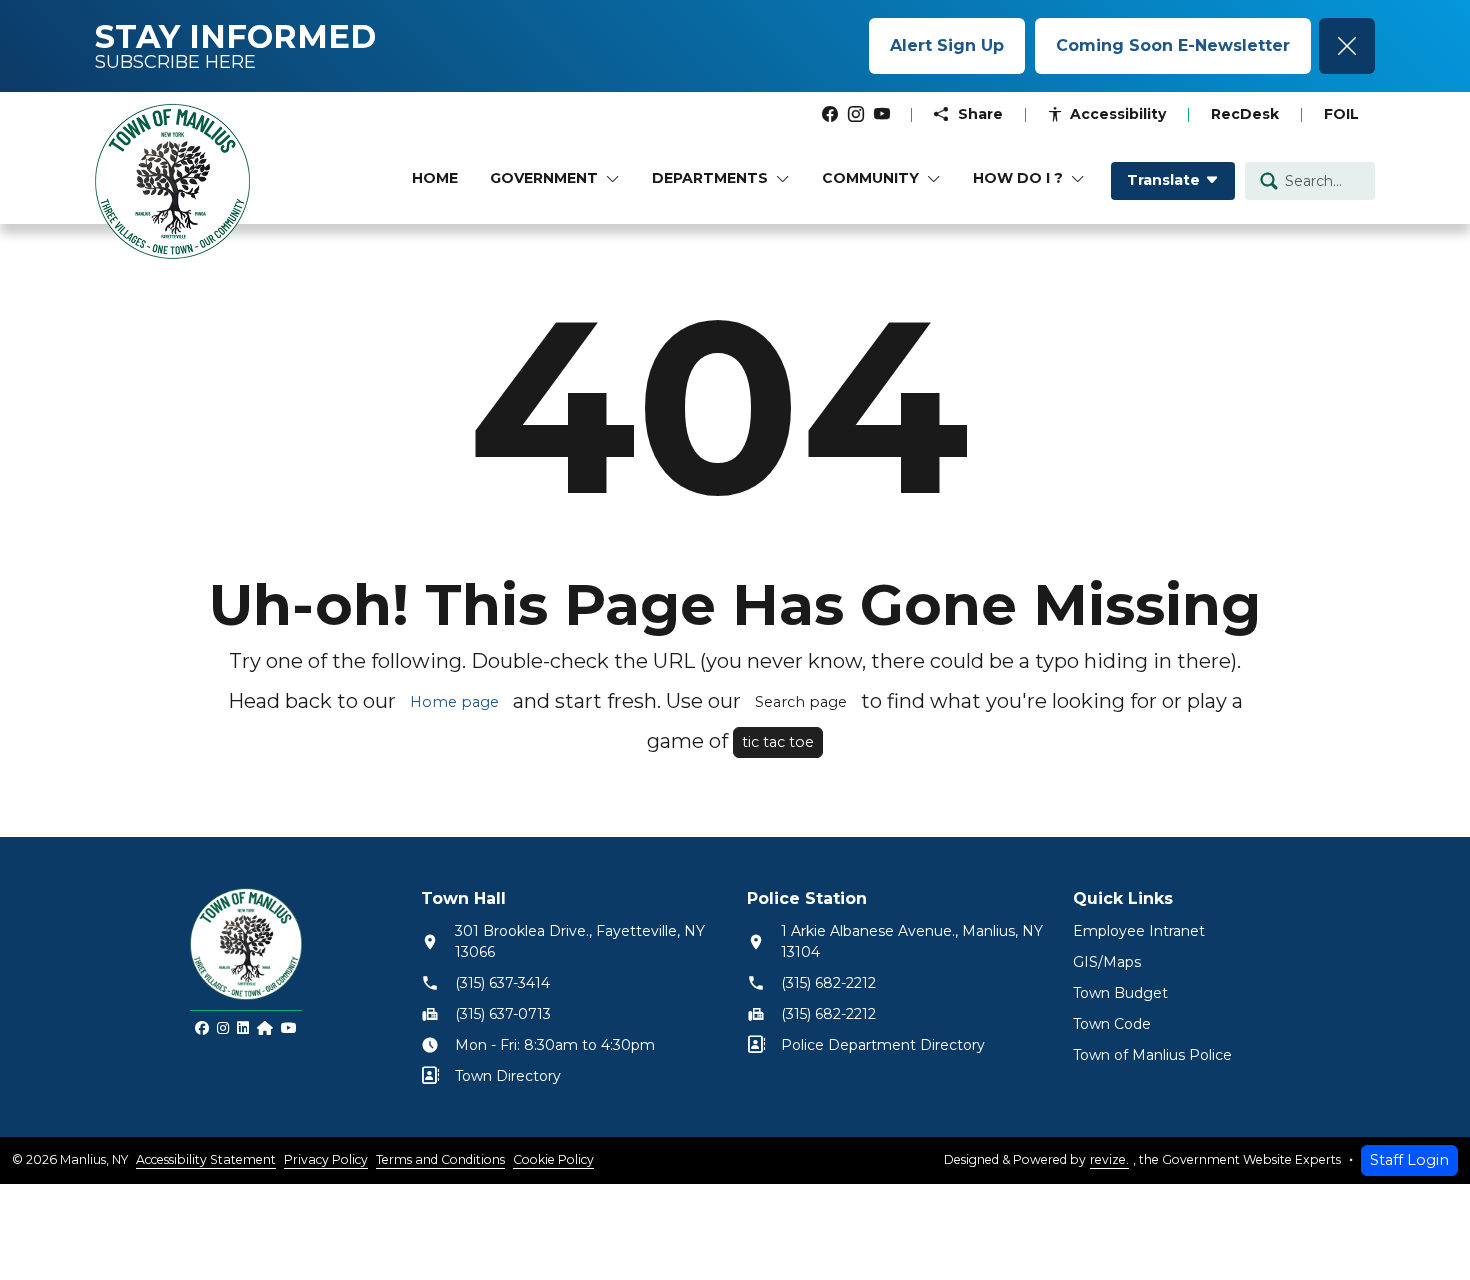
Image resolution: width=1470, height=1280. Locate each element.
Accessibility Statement (206, 1159)
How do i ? (1018, 178)
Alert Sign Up (947, 45)
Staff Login (1409, 1160)
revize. (1109, 1159)
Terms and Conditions (440, 1159)
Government (544, 178)
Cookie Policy (553, 1159)
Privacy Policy (326, 1159)
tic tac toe (778, 742)
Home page (454, 702)
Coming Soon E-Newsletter (1173, 45)
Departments (710, 178)
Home (435, 178)
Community (870, 178)
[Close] (1347, 46)
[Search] (1269, 180)
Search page (801, 702)
